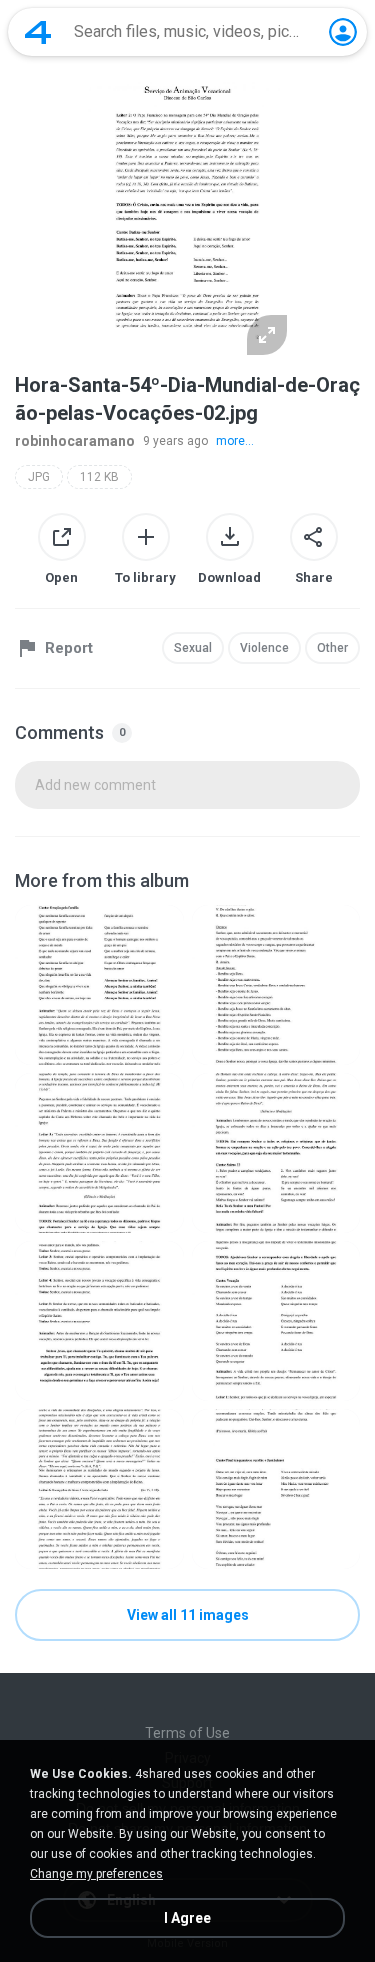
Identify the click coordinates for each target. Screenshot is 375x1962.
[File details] (99, 985)
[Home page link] (38, 32)
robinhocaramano (75, 441)
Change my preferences (96, 1874)
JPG (39, 477)
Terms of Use (187, 1733)
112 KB (99, 477)
